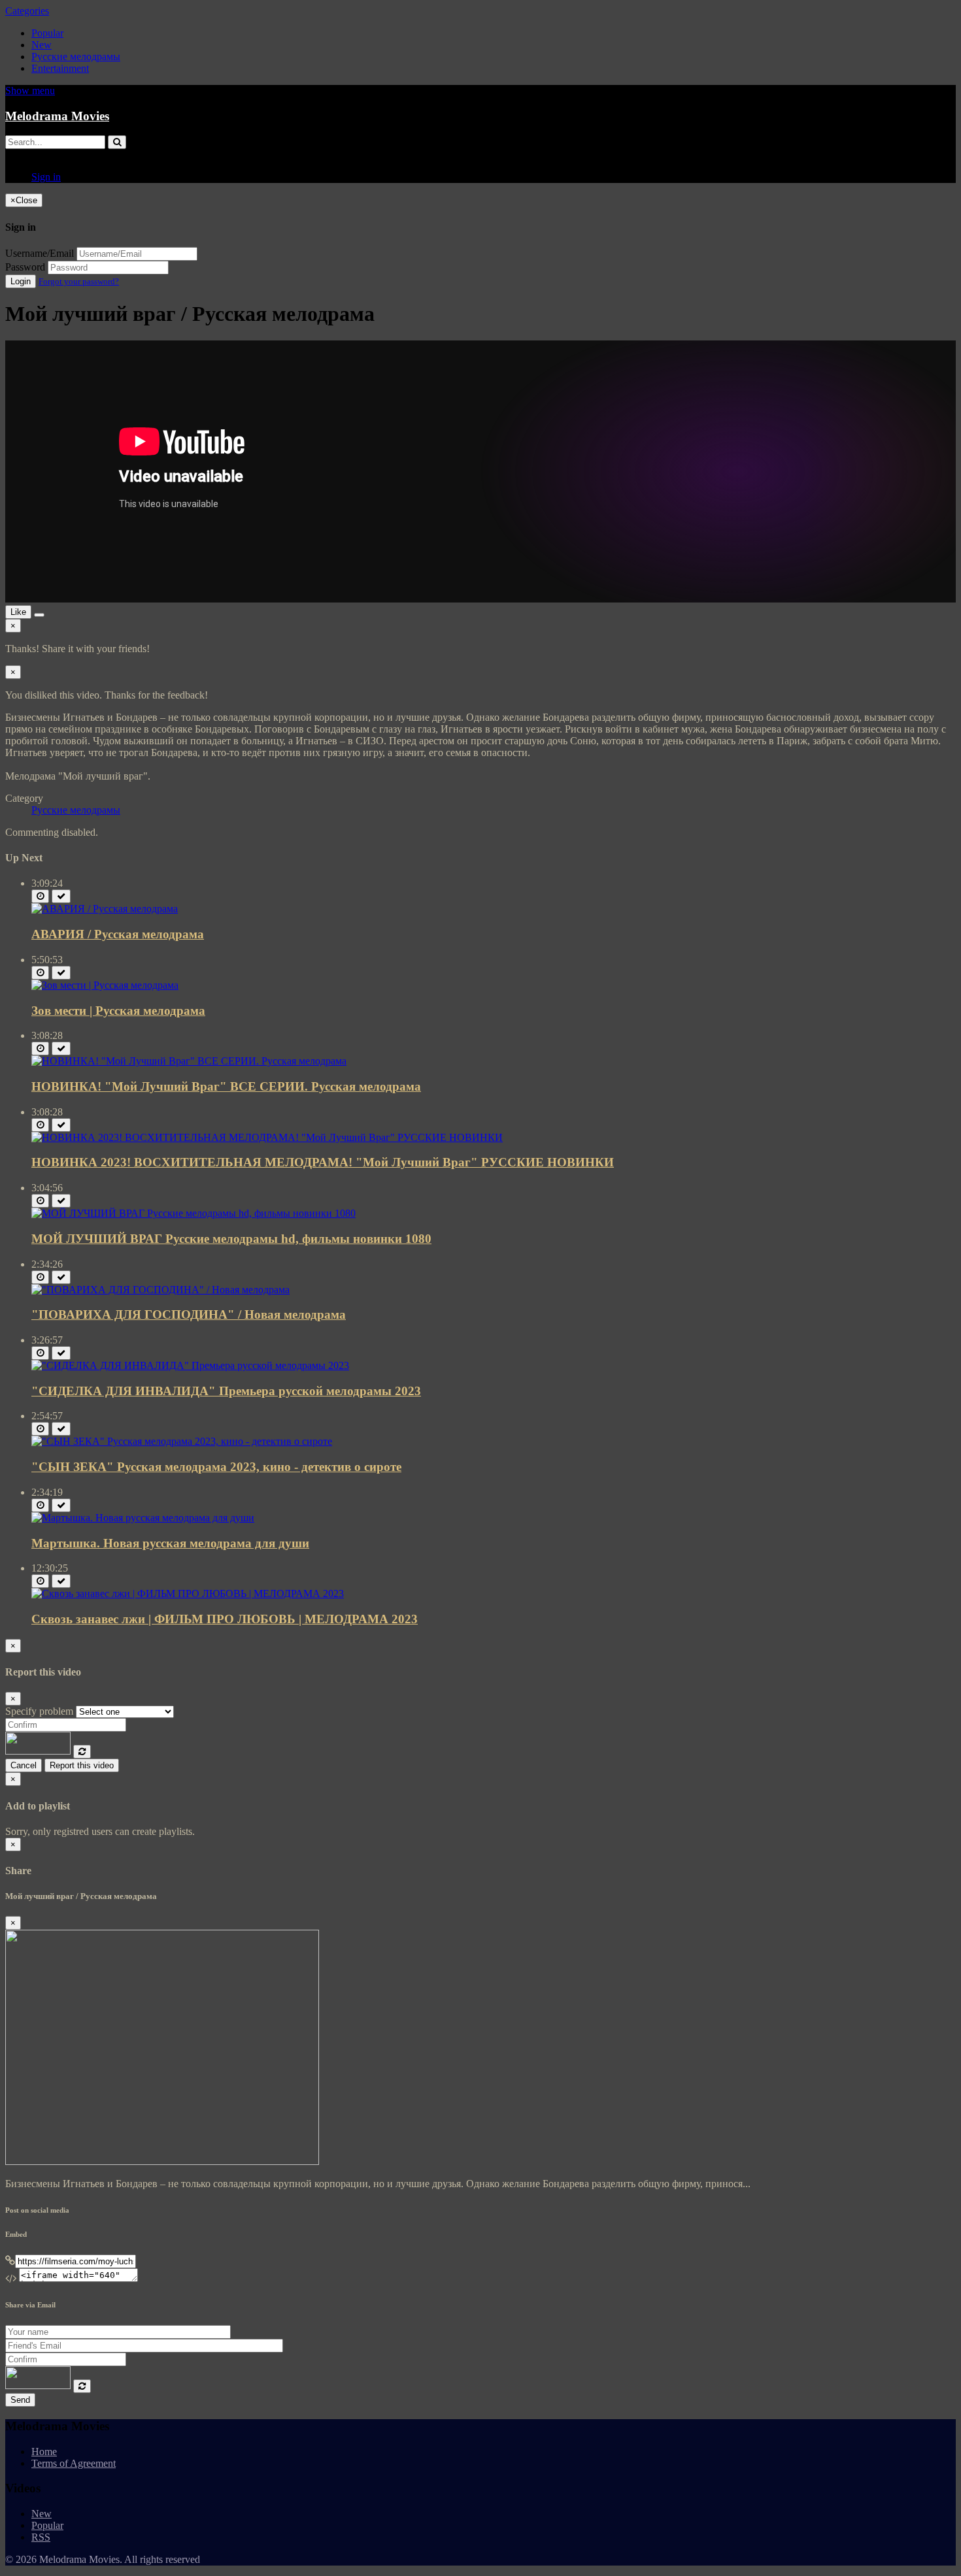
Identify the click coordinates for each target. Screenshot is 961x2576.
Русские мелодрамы (76, 57)
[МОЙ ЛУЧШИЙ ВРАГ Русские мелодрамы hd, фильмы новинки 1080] (194, 1213)
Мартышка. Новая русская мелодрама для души (170, 1543)
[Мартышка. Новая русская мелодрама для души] (143, 1518)
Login (21, 281)
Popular (47, 33)
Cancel (24, 1765)
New (42, 45)
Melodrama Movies (57, 116)
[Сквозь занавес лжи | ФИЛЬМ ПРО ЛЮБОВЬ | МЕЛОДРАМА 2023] (188, 1593)
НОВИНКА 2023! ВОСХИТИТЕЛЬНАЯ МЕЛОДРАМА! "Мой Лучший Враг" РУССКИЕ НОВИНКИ (323, 1162)
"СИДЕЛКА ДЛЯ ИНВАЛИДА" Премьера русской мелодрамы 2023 (226, 1391)
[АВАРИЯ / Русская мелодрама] (105, 909)
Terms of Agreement (74, 2463)
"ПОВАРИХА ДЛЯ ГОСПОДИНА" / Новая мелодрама (189, 1314)
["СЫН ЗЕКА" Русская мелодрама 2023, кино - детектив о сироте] (182, 1441)
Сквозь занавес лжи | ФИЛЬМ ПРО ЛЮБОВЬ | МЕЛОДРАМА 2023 (225, 1619)
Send (20, 2400)
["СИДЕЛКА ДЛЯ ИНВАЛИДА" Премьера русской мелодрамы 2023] (190, 1365)
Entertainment (60, 68)
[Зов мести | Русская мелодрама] (105, 985)
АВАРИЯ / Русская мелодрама (118, 934)
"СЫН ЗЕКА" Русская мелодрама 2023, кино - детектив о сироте (216, 1467)
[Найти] (117, 142)
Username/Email (40, 253)
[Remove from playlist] (61, 896)
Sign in (46, 177)
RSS (41, 2537)
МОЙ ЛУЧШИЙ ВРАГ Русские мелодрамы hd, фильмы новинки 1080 (231, 1239)
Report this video (82, 1765)
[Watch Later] (40, 896)
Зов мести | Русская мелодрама (118, 1011)
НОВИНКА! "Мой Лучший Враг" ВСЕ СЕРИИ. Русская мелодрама (226, 1086)
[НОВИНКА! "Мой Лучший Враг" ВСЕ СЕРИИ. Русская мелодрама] (189, 1061)
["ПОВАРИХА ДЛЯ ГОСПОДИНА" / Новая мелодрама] (160, 1290)
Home (44, 2452)
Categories (27, 11)
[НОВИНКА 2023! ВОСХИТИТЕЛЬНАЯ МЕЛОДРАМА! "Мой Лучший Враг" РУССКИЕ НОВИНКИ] (267, 1137)
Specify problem (39, 1711)
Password (25, 267)
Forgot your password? (79, 281)
